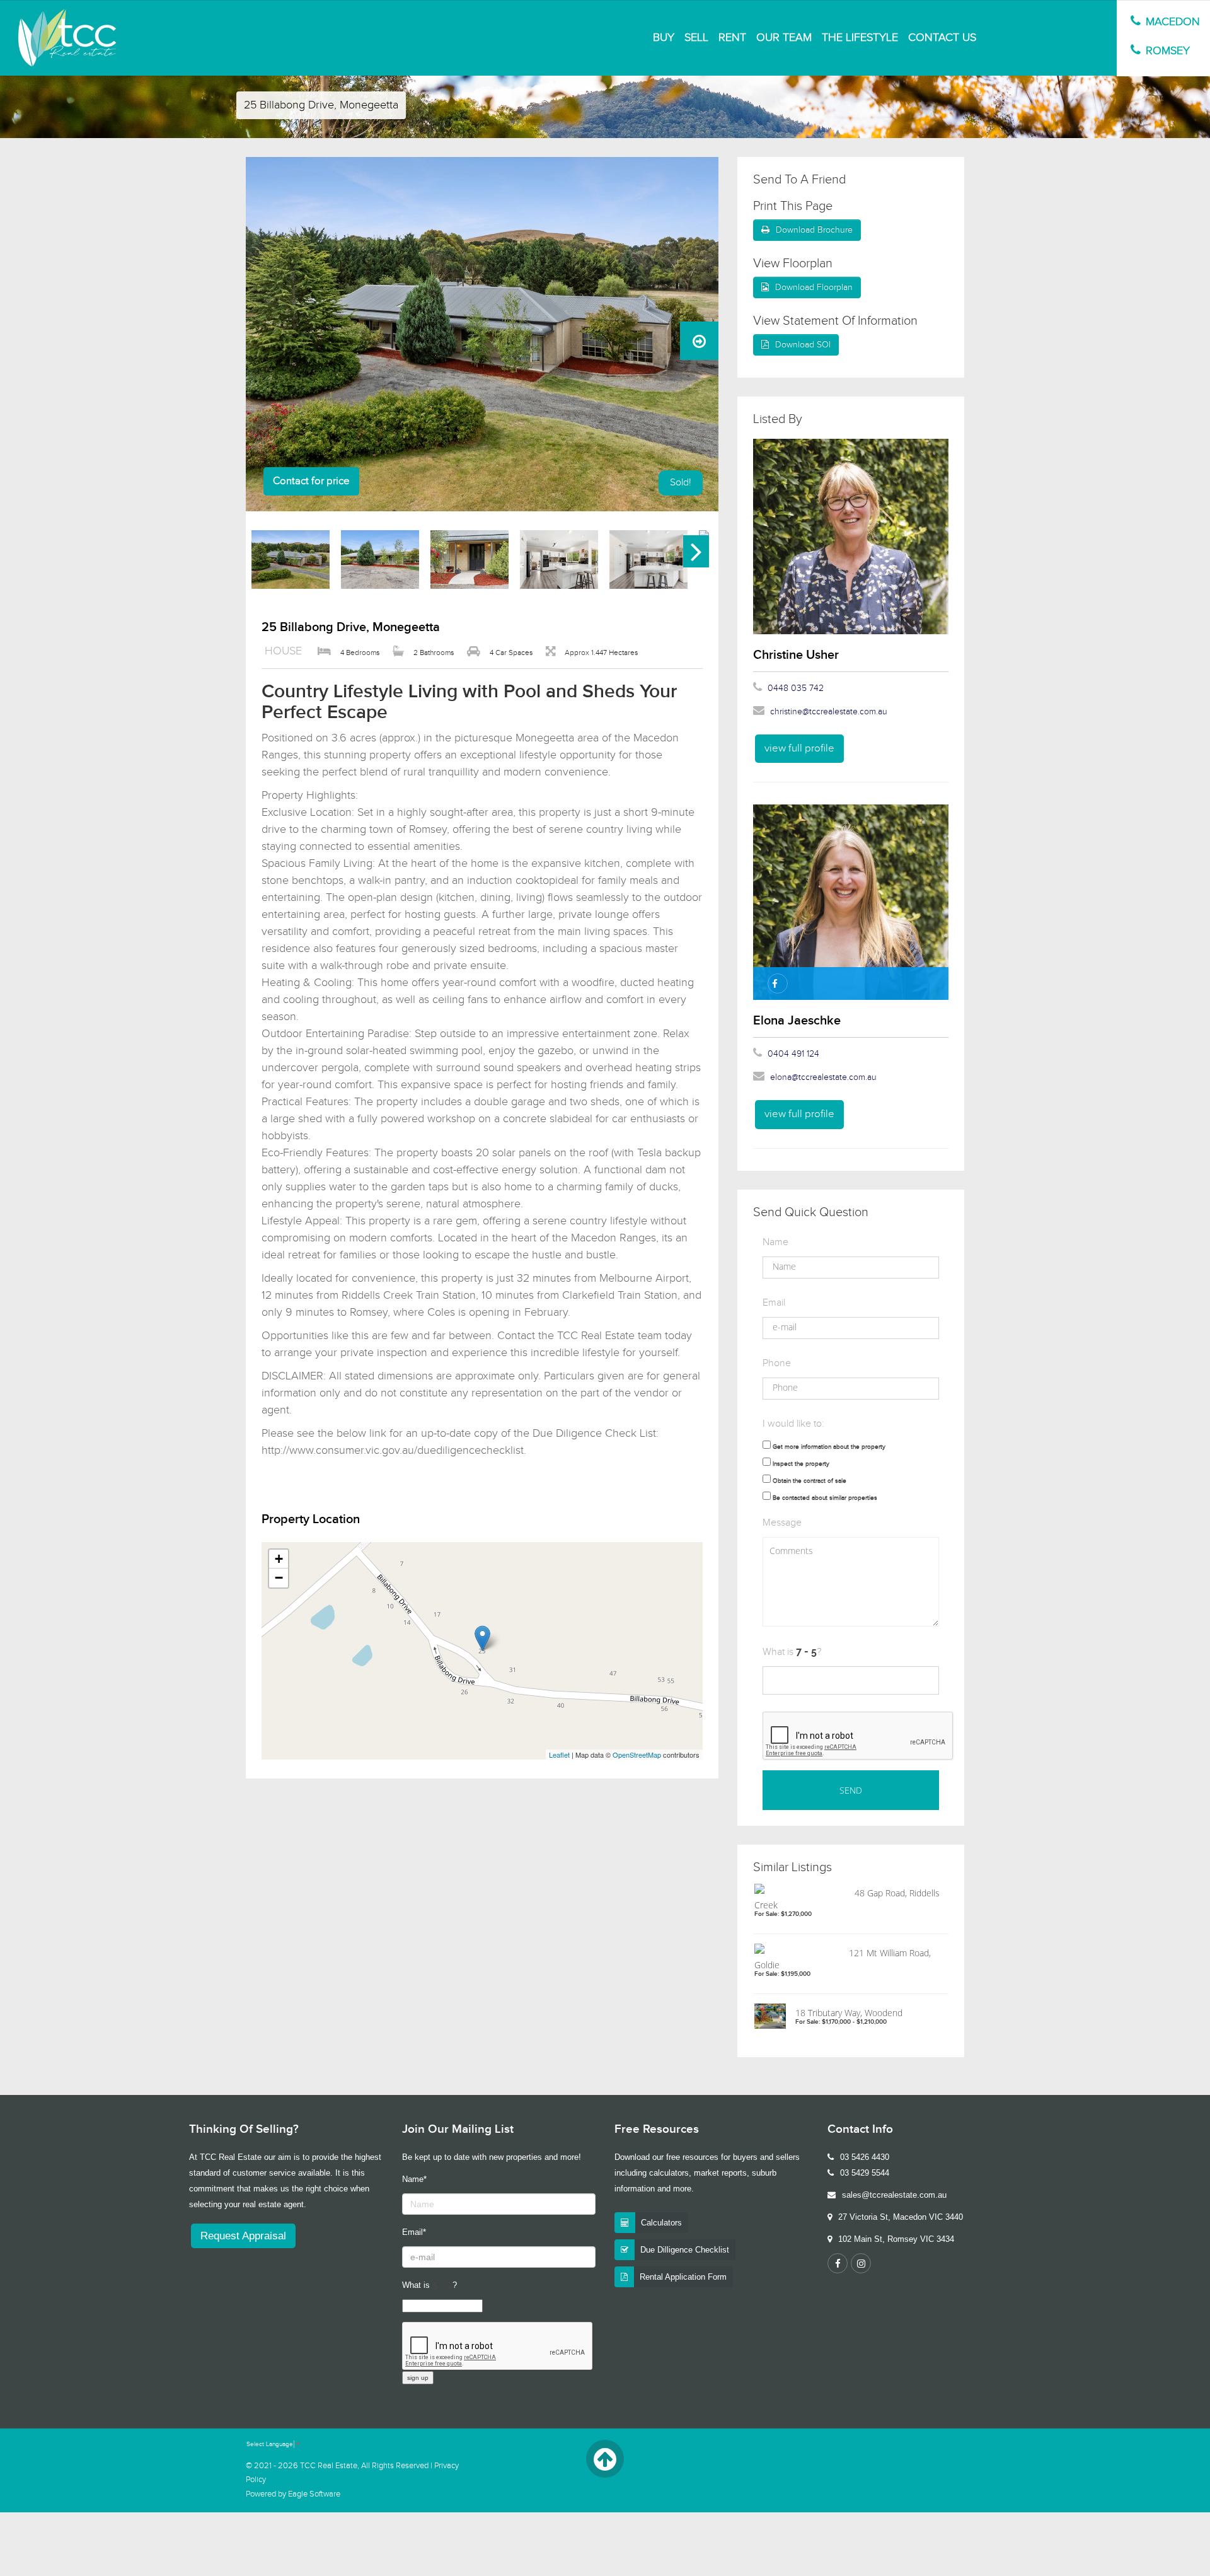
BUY (664, 38)
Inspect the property (801, 1464)
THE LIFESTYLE (860, 38)
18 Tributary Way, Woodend (849, 2013)
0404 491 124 (793, 1054)
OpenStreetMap (637, 1755)
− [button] (279, 1578)
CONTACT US (942, 38)
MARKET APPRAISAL (1044, 38)
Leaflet (559, 1755)
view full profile (799, 748)
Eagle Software (314, 2494)
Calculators (661, 2223)
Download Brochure (814, 230)
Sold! (681, 483)
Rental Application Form (683, 2277)
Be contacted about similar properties (825, 1498)
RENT (732, 38)
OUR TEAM (784, 38)
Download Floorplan (814, 287)
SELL (696, 38)
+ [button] (279, 1559)
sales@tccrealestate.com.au (894, 2195)
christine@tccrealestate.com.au (829, 712)
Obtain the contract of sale (810, 1481)
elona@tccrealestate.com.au (823, 1077)
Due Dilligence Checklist (685, 2250)
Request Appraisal (243, 2236)
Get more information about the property (829, 1447)
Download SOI (803, 345)
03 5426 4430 (865, 2157)
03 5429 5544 (865, 2173)
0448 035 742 (796, 688)
